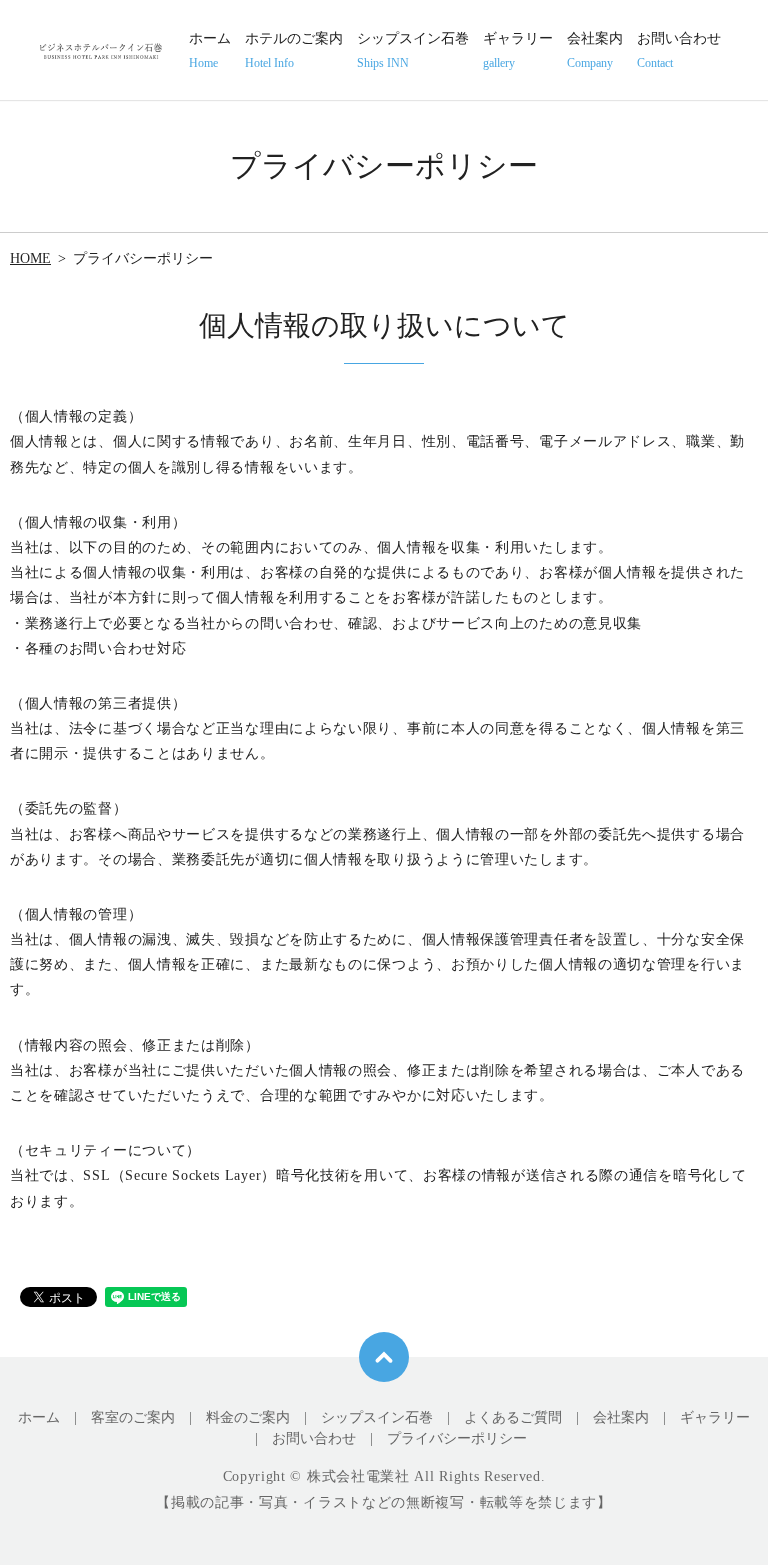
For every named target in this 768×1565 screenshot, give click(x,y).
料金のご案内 (248, 1417)
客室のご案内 (133, 1417)
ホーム (210, 50)
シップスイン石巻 (413, 50)
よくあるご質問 (513, 1417)
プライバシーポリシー (457, 1438)
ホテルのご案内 (294, 50)
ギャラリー (518, 50)
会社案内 (595, 50)
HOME (30, 258)
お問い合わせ (679, 50)
